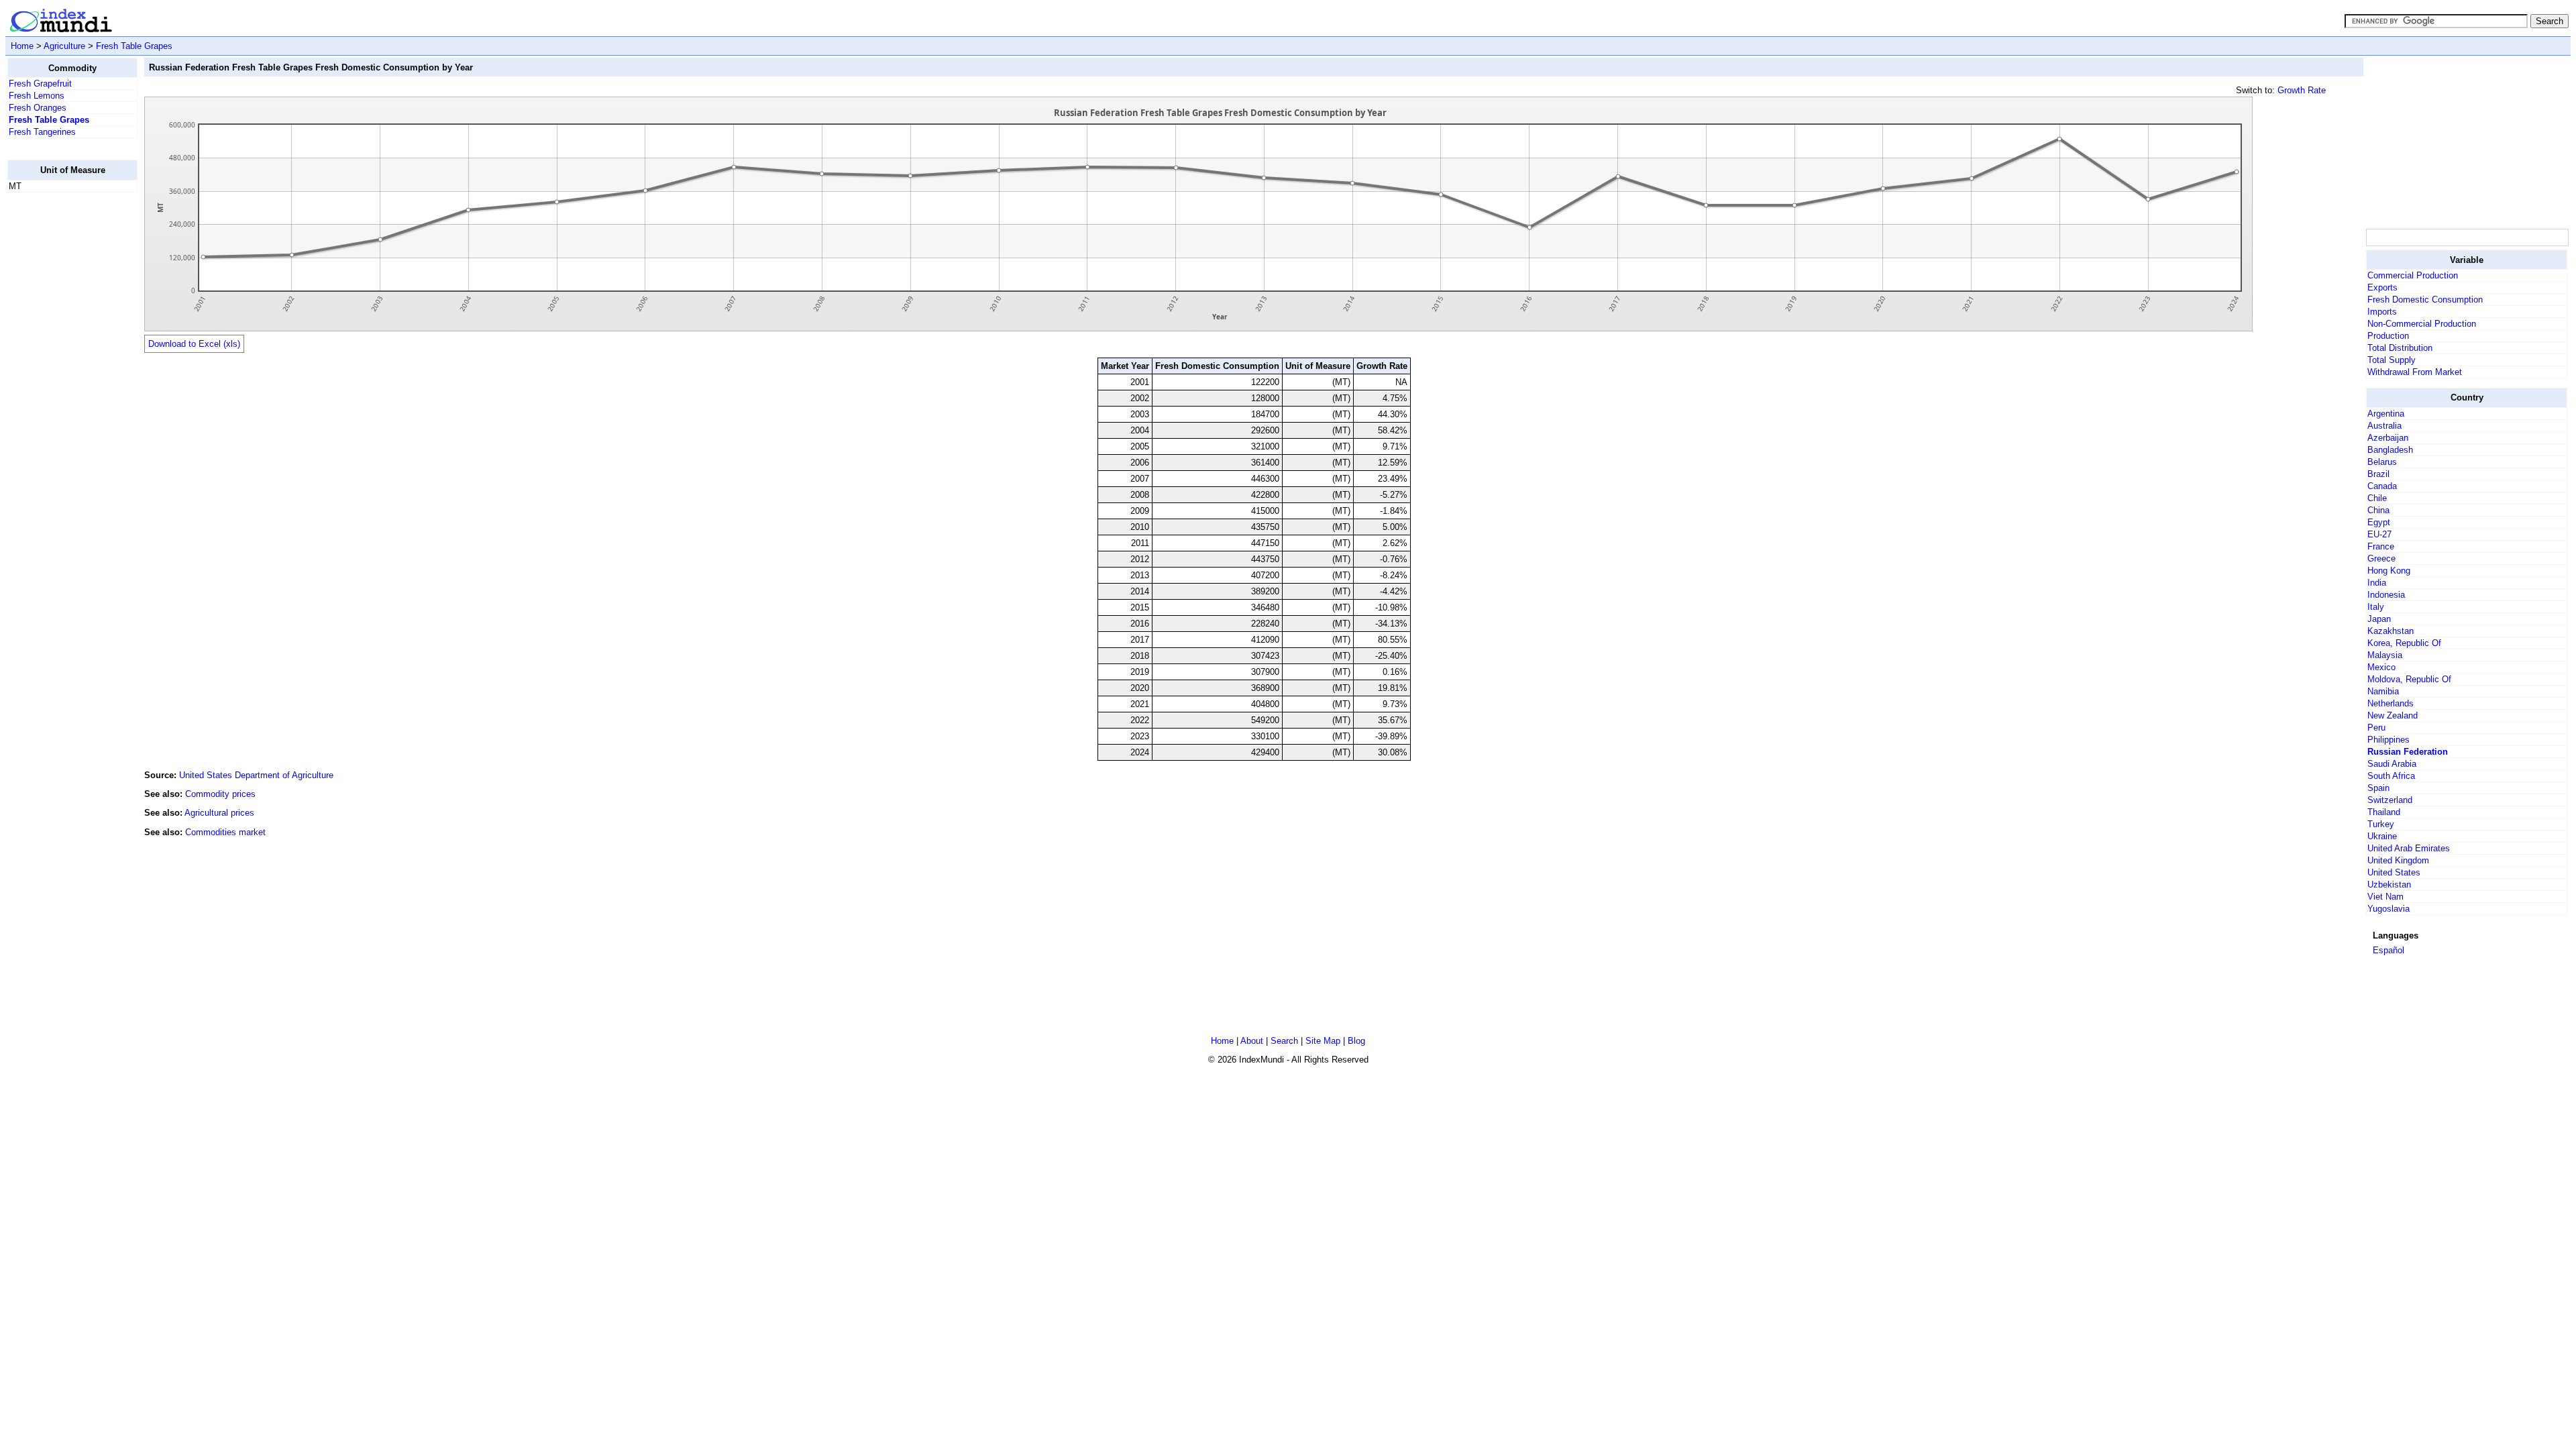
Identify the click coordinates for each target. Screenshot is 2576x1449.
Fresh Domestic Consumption (2425, 300)
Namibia (2383, 691)
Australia (2384, 426)
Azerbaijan (2388, 438)
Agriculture (64, 46)
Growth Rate (2302, 90)
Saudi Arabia (2392, 764)
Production (2388, 336)
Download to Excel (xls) (194, 344)
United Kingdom (2398, 860)
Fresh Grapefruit (40, 84)
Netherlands (2391, 703)
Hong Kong (2389, 571)
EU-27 (2379, 534)
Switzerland (2390, 800)
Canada (2382, 486)
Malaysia (2385, 655)
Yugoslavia (2389, 909)
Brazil (2378, 474)
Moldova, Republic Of (2409, 679)
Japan (2379, 619)
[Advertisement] (61, 405)
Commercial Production (2413, 275)
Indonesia (2386, 595)
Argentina (2386, 414)
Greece (2381, 558)
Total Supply (2392, 360)
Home (22, 46)
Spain (2378, 788)
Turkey (2381, 824)
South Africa (2391, 776)
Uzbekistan (2389, 884)
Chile (2377, 498)
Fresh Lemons (37, 96)
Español (2389, 950)
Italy (2376, 607)
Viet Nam (2385, 897)
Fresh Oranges (38, 108)
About (1252, 1041)
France (2381, 546)
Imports (2382, 312)
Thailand (2384, 812)
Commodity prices (220, 794)
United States (2394, 872)
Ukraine (2382, 836)
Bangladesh (2390, 450)
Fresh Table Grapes (134, 46)
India (2377, 583)
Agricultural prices (219, 813)
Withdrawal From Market (2415, 372)
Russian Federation (2408, 752)
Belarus (2382, 462)
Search (1284, 1041)
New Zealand (2393, 715)
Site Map (1323, 1041)
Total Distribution (2400, 348)
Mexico (2381, 667)
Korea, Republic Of (2404, 643)
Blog (1356, 1041)
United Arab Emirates (2409, 848)
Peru (2376, 728)
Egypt (2379, 522)
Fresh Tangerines (42, 132)
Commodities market (225, 832)
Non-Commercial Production (2422, 324)
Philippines (2389, 740)
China (2378, 510)
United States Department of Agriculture (256, 775)
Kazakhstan (2391, 631)
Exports (2382, 287)
